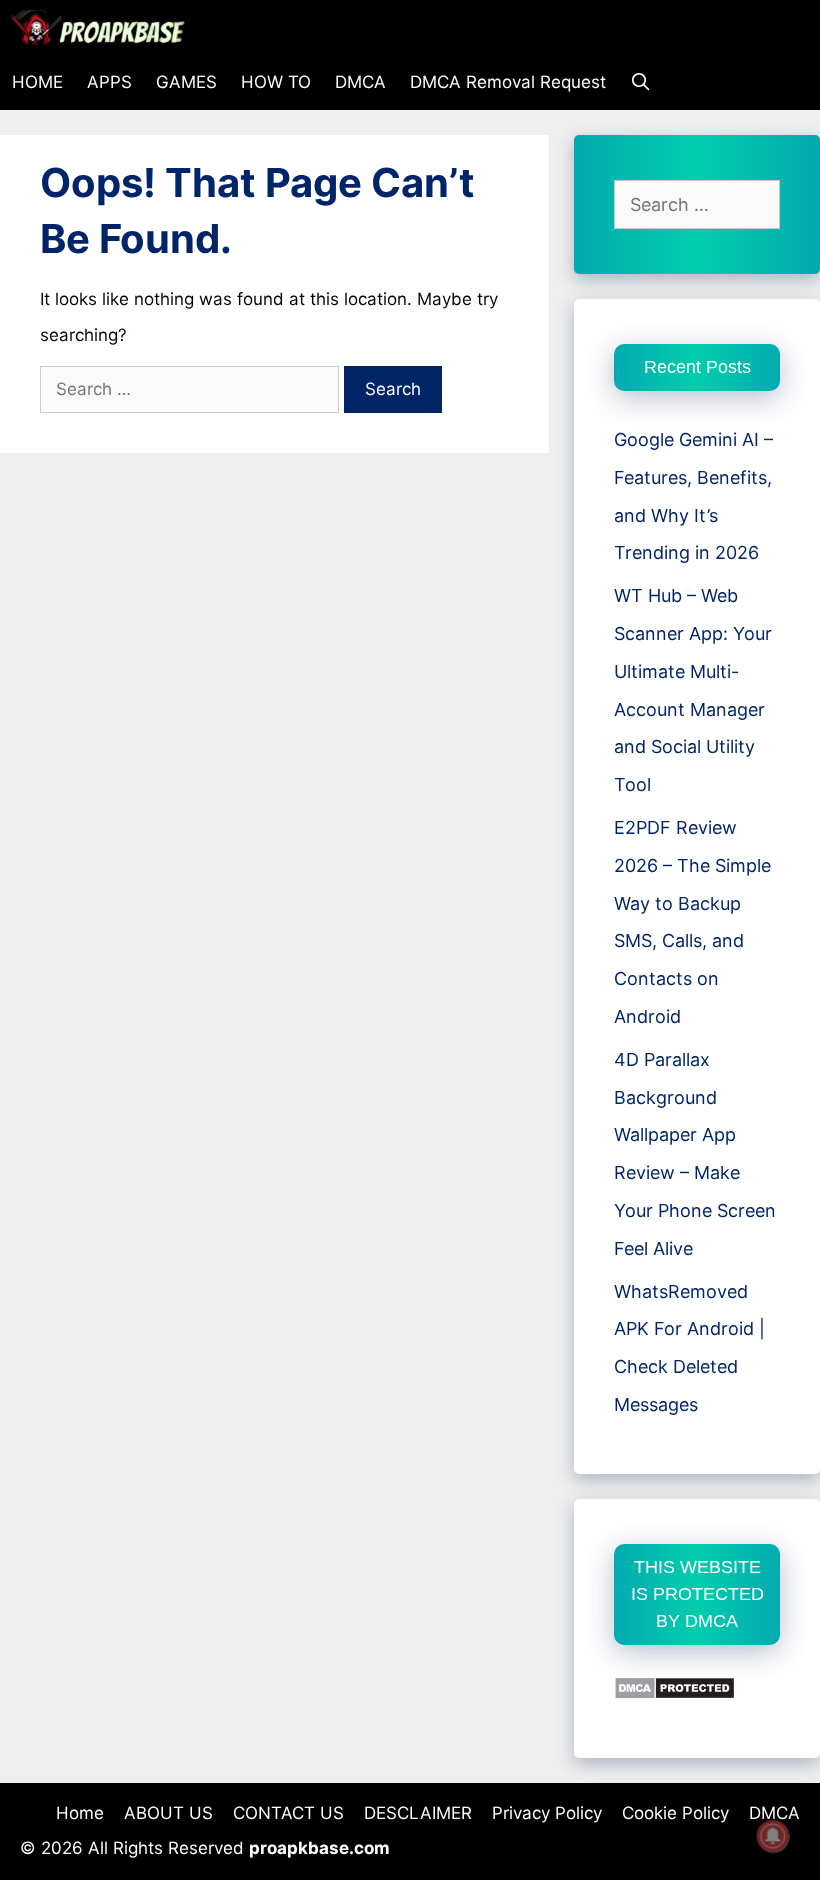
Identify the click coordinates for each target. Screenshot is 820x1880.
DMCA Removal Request (508, 82)
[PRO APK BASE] (103, 27)
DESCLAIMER (418, 1813)
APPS (109, 82)
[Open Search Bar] (641, 82)
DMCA (360, 82)
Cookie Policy (675, 1813)
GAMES (186, 82)
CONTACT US (288, 1813)
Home (80, 1813)
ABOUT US (168, 1813)
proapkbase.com (319, 1848)
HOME (37, 82)
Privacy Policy (547, 1813)
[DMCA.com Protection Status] (674, 1693)
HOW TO (276, 82)
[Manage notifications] (773, 1836)
